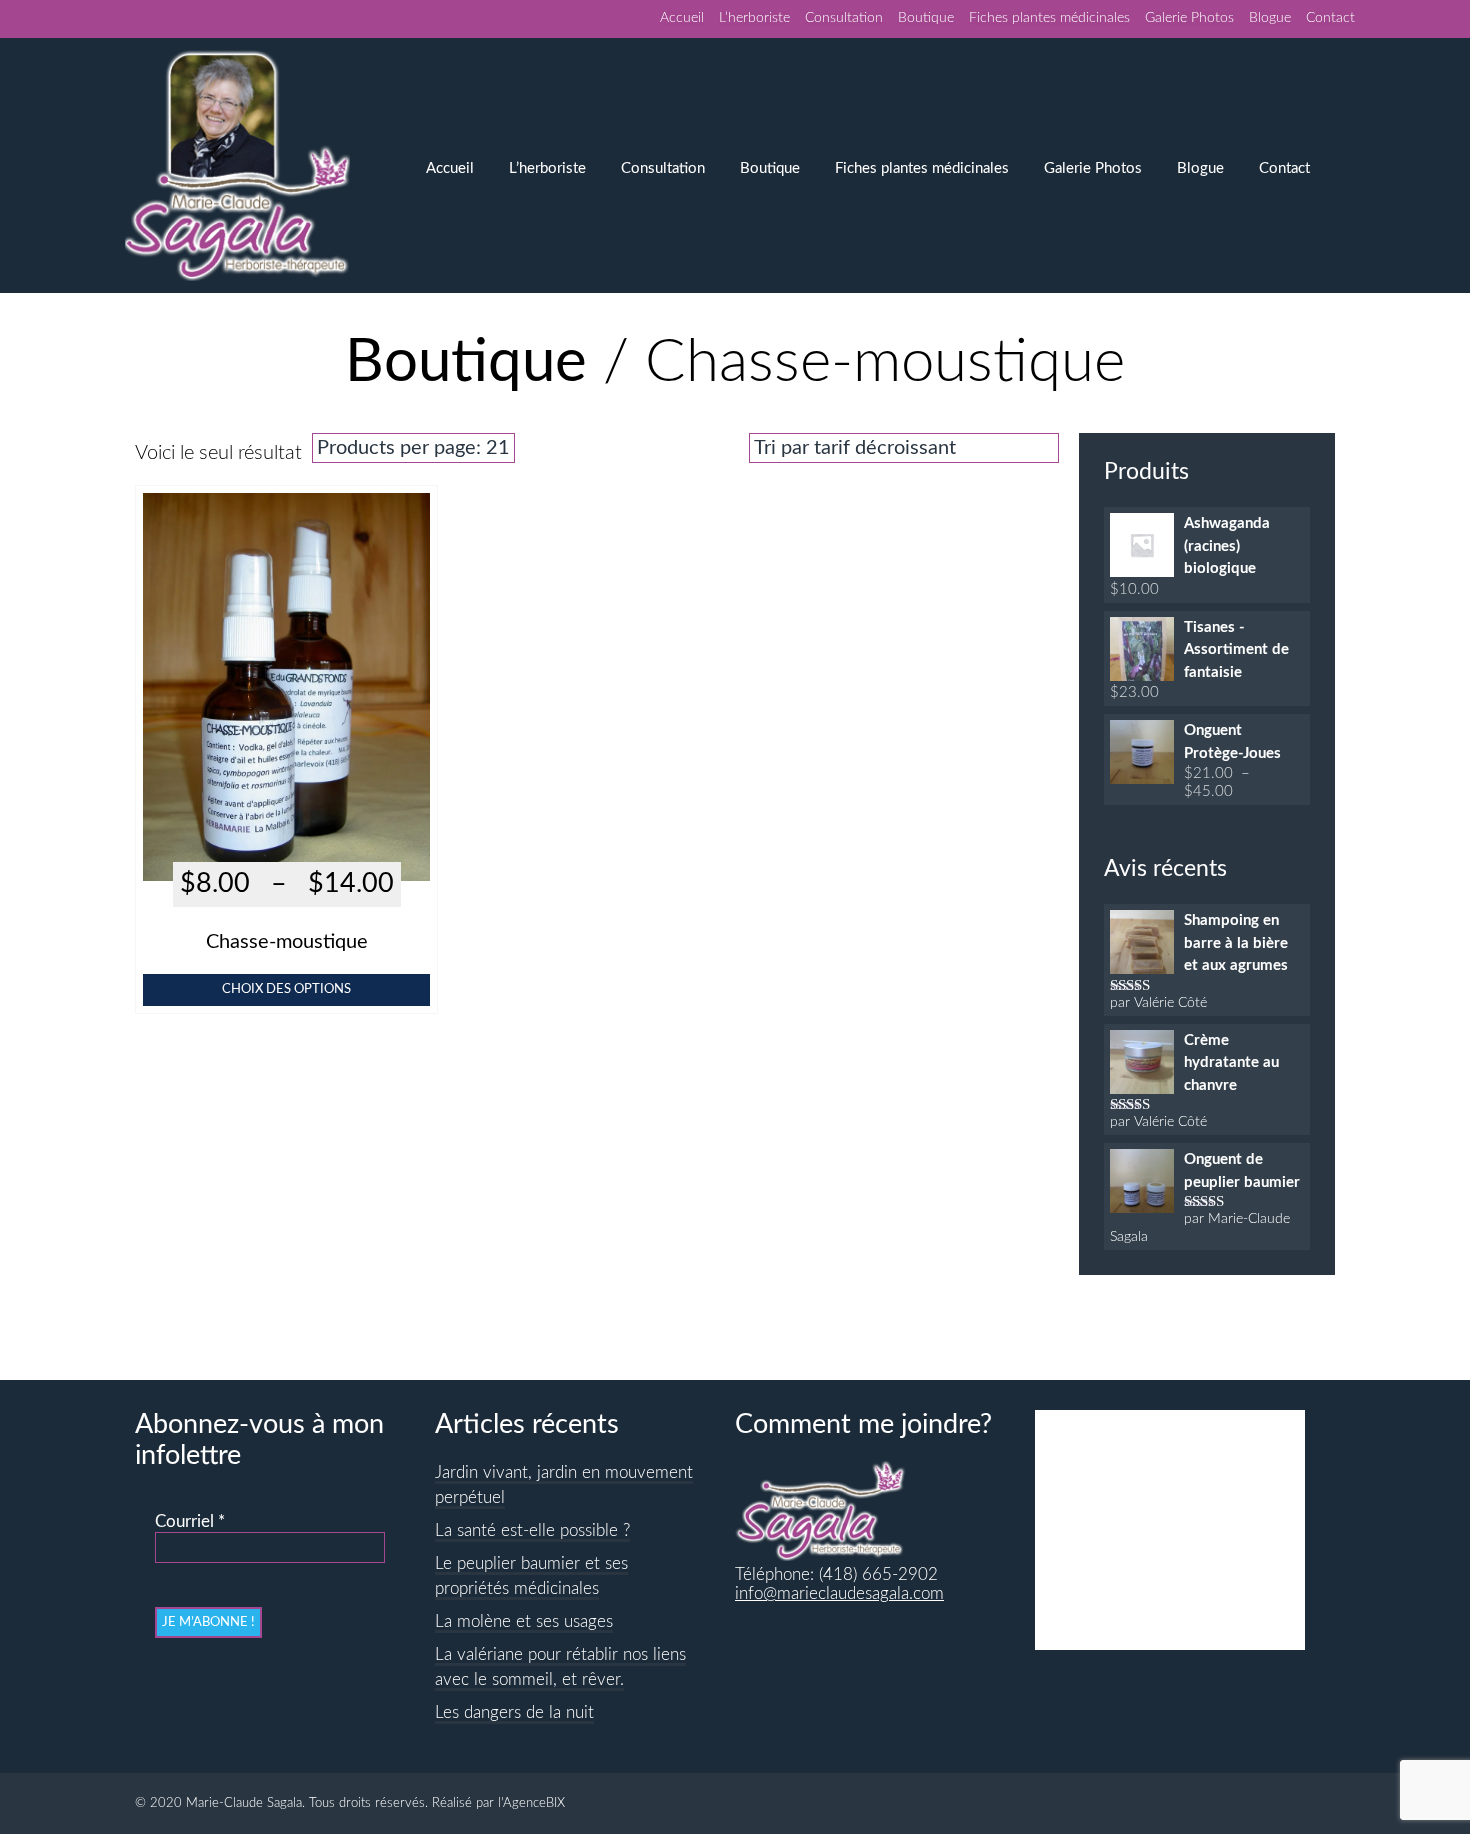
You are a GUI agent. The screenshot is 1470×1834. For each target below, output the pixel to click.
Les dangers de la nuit (514, 1713)
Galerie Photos (1189, 18)
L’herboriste (754, 18)
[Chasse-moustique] (286, 850)
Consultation (844, 18)
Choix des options (286, 989)
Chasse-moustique (287, 942)
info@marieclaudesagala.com (839, 1594)
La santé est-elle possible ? (532, 1531)
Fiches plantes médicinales (1049, 18)
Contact (1330, 18)
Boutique (926, 18)
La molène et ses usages (524, 1622)
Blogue (1270, 18)
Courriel (190, 1522)
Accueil (682, 18)
